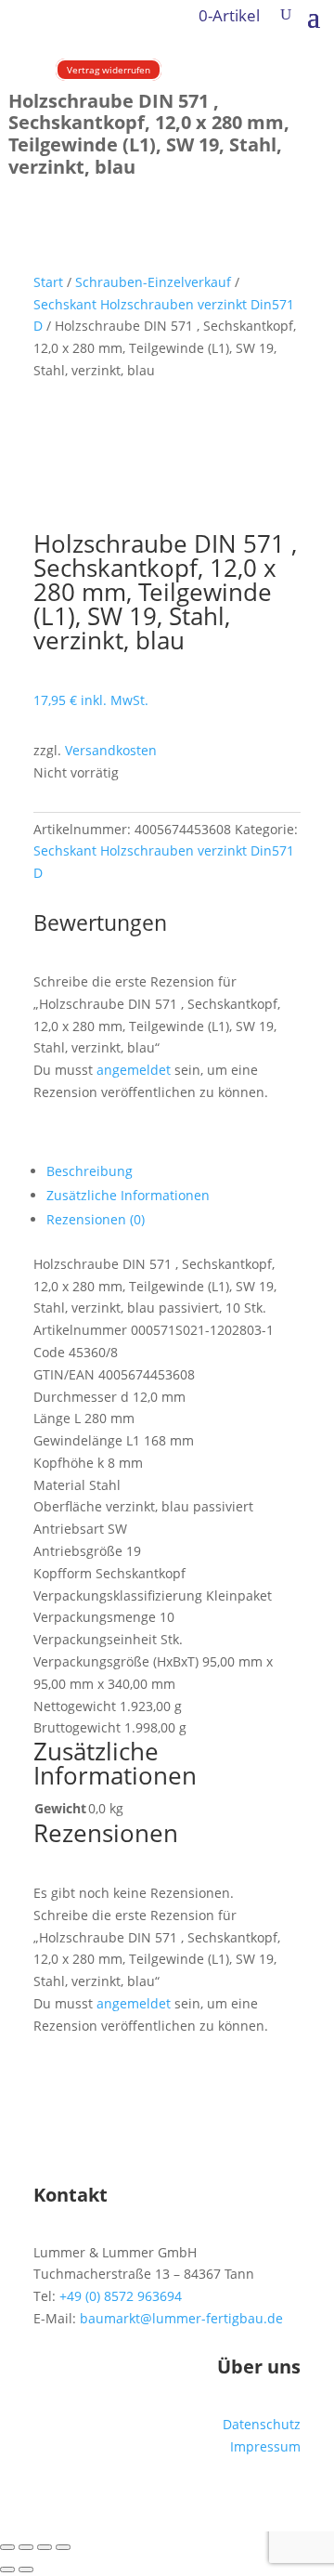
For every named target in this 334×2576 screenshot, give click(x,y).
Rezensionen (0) (96, 1219)
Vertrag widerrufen (109, 70)
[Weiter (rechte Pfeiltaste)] (26, 2569)
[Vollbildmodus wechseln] (26, 2547)
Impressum (265, 2446)
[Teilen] (45, 2547)
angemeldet (134, 1070)
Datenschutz (262, 2424)
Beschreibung (90, 1171)
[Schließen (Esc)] (63, 2547)
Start (48, 282)
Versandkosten (111, 750)
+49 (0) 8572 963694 (121, 2296)
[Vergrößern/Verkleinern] (7, 2547)
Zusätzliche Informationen (128, 1195)
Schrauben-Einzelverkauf (153, 282)
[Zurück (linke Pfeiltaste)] (7, 2569)
